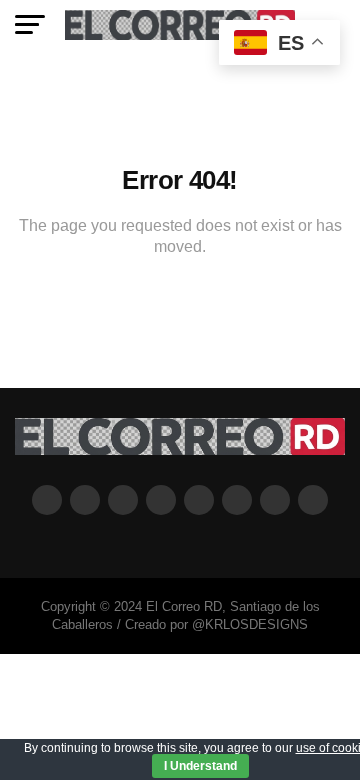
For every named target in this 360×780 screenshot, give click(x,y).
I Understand (200, 766)
